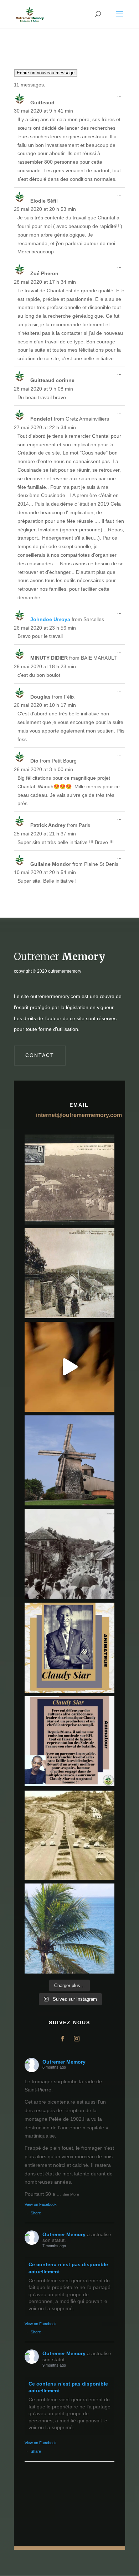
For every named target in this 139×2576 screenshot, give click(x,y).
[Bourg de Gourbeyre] (69, 1180)
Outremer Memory (64, 2062)
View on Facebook (41, 2204)
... (121, 97)
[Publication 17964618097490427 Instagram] (69, 1648)
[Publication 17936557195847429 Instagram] (69, 1741)
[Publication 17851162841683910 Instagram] (69, 1460)
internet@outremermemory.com (79, 1115)
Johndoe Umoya (50, 619)
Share (36, 2213)
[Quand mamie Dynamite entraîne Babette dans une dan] (69, 1367)
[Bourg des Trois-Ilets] (69, 1273)
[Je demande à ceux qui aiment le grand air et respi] (69, 1929)
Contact (40, 1055)
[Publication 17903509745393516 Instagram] (69, 1554)
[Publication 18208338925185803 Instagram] (69, 1835)
